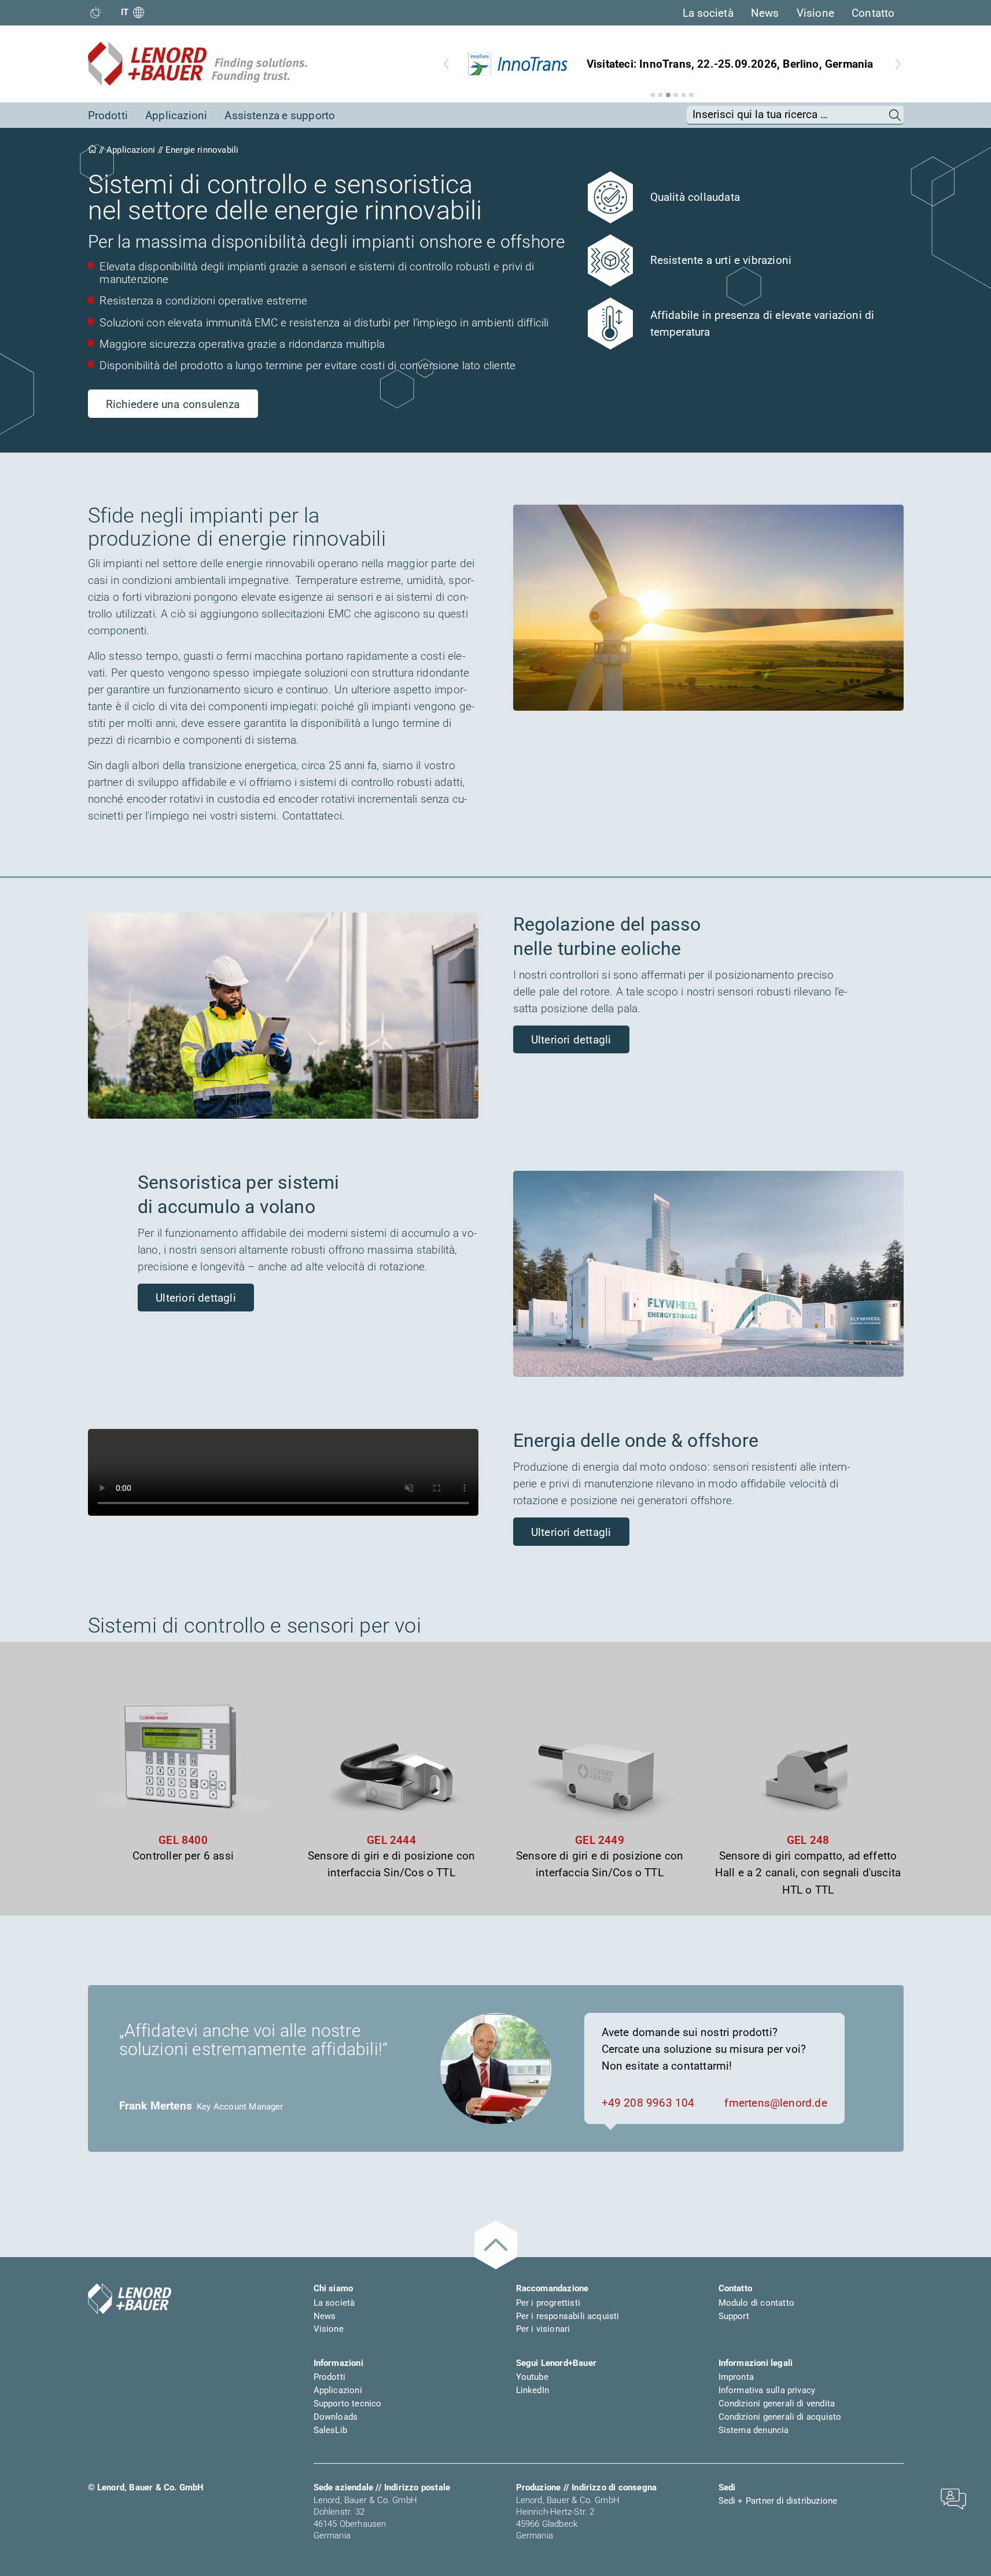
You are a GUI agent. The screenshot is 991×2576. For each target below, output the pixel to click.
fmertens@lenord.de (776, 2103)
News (765, 13)
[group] (672, 64)
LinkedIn (533, 2390)
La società (708, 13)
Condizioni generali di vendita (777, 2404)
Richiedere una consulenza (173, 404)
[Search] (895, 115)
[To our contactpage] (953, 2498)
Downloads (336, 2417)
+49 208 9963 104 (648, 2103)
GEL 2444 (391, 1840)
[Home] (92, 150)
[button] (653, 95)
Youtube (532, 2377)
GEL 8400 (183, 1840)
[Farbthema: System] (96, 12)
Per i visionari (543, 2329)
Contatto (873, 13)
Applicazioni (176, 115)
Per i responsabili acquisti (568, 2316)
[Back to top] (496, 2245)
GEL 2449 (600, 1840)
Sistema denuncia (754, 2430)
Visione (815, 13)
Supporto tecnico (348, 2404)
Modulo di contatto (756, 2303)
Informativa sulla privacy (767, 2390)
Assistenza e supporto (280, 115)
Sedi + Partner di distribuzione (778, 2501)
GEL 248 (808, 1840)
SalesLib (331, 2430)
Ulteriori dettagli (571, 1040)
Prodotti (108, 115)
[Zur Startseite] (198, 64)
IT (125, 12)
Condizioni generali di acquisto (780, 2417)
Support (734, 2316)
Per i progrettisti (548, 2303)
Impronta (736, 2377)
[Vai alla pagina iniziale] (130, 2299)
